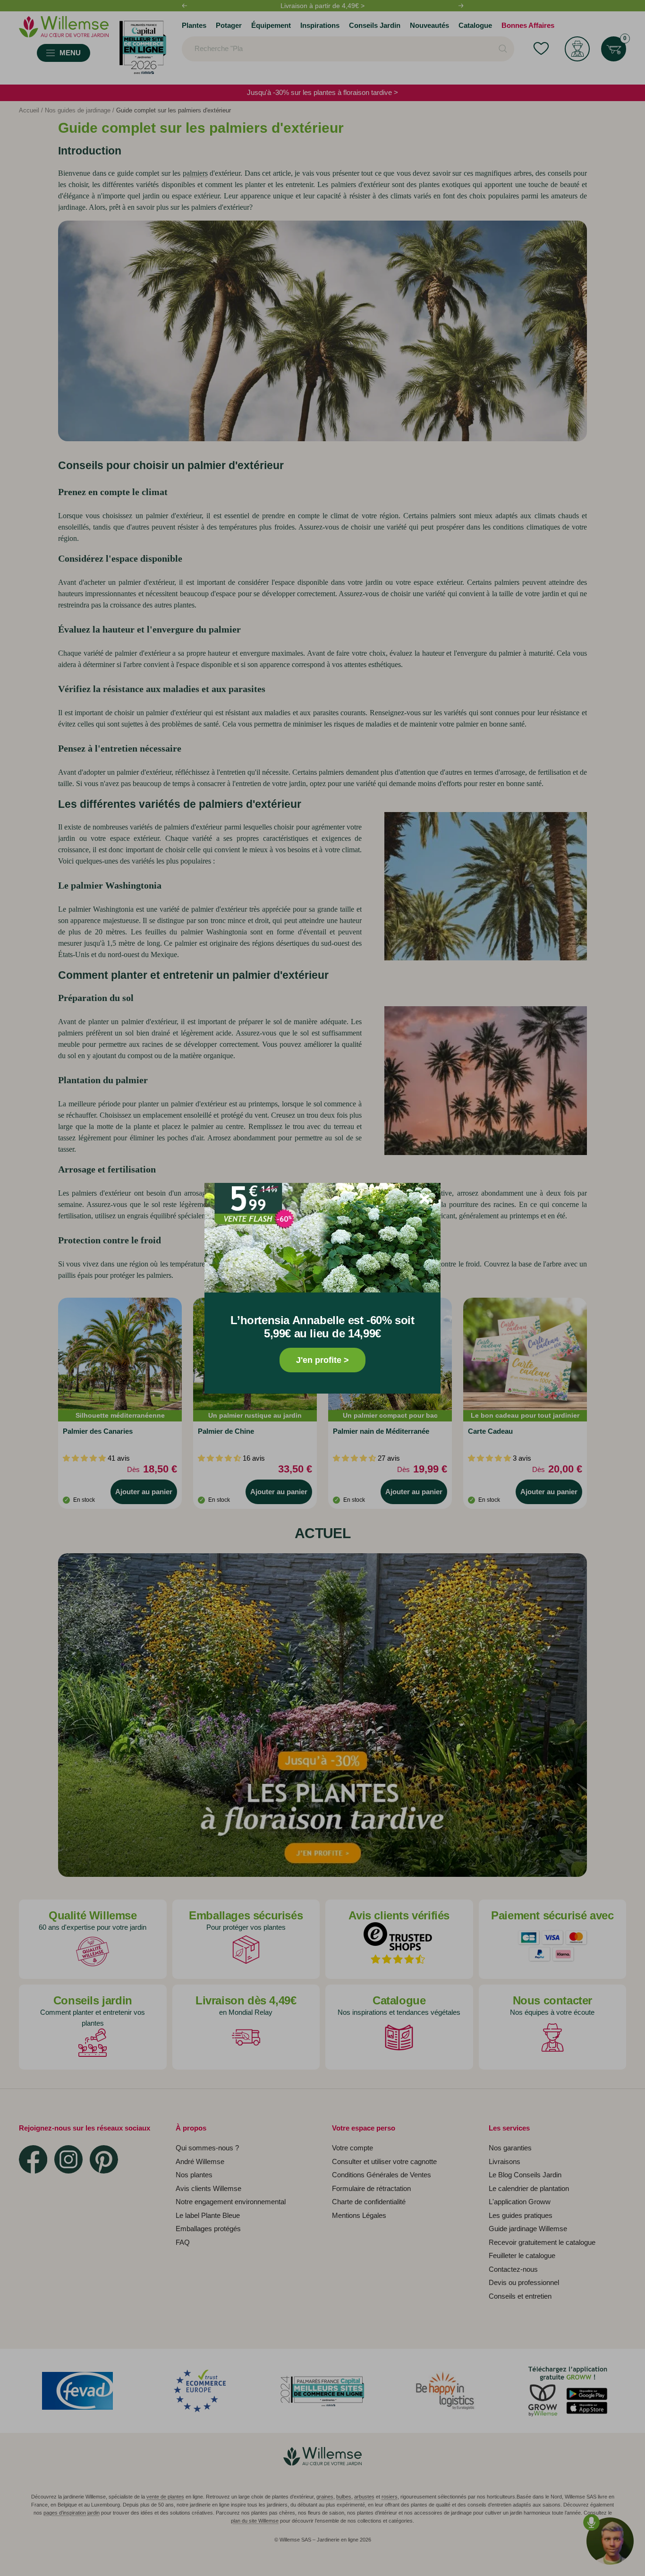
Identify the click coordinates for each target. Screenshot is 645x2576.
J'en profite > (322, 1360)
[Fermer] (424, 1199)
